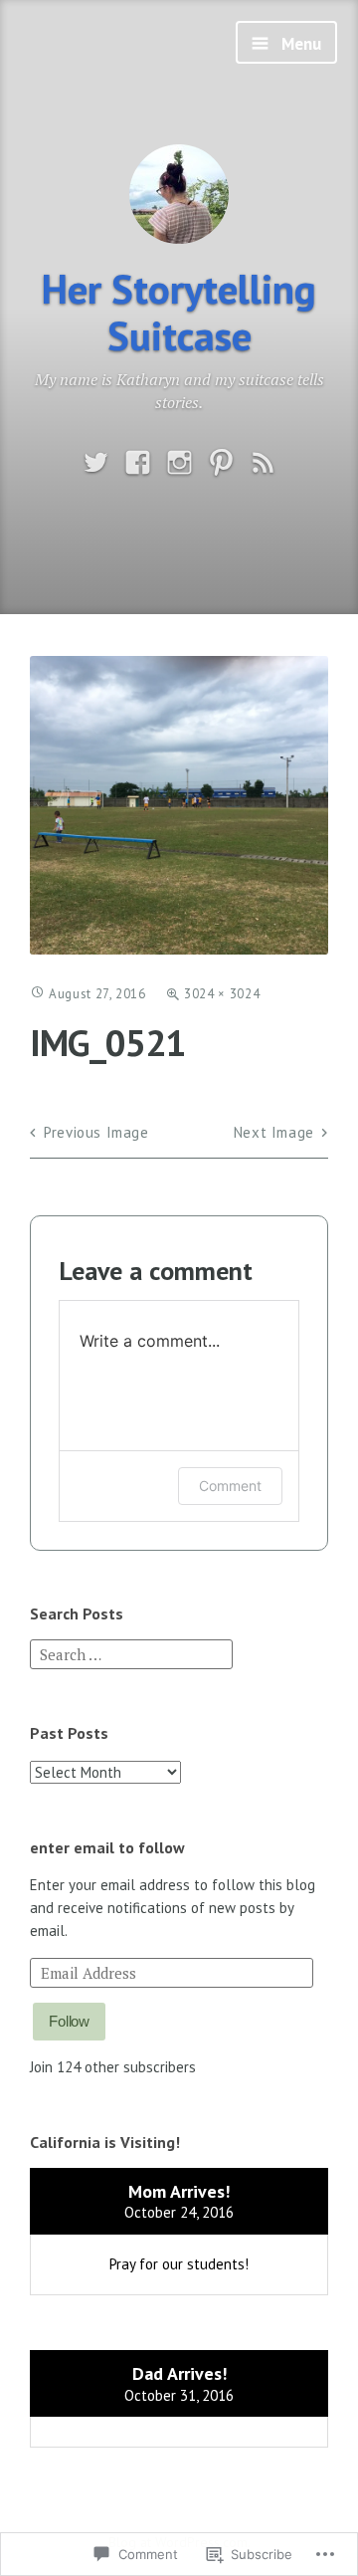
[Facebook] (138, 463)
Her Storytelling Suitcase (179, 312)
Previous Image (96, 1132)
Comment (230, 1486)
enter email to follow (107, 1847)
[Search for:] (131, 1653)
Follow (69, 2021)
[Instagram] (179, 463)
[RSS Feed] (263, 463)
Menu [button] (299, 44)
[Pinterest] (221, 463)
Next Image (274, 1132)
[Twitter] (96, 463)
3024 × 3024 (222, 994)
